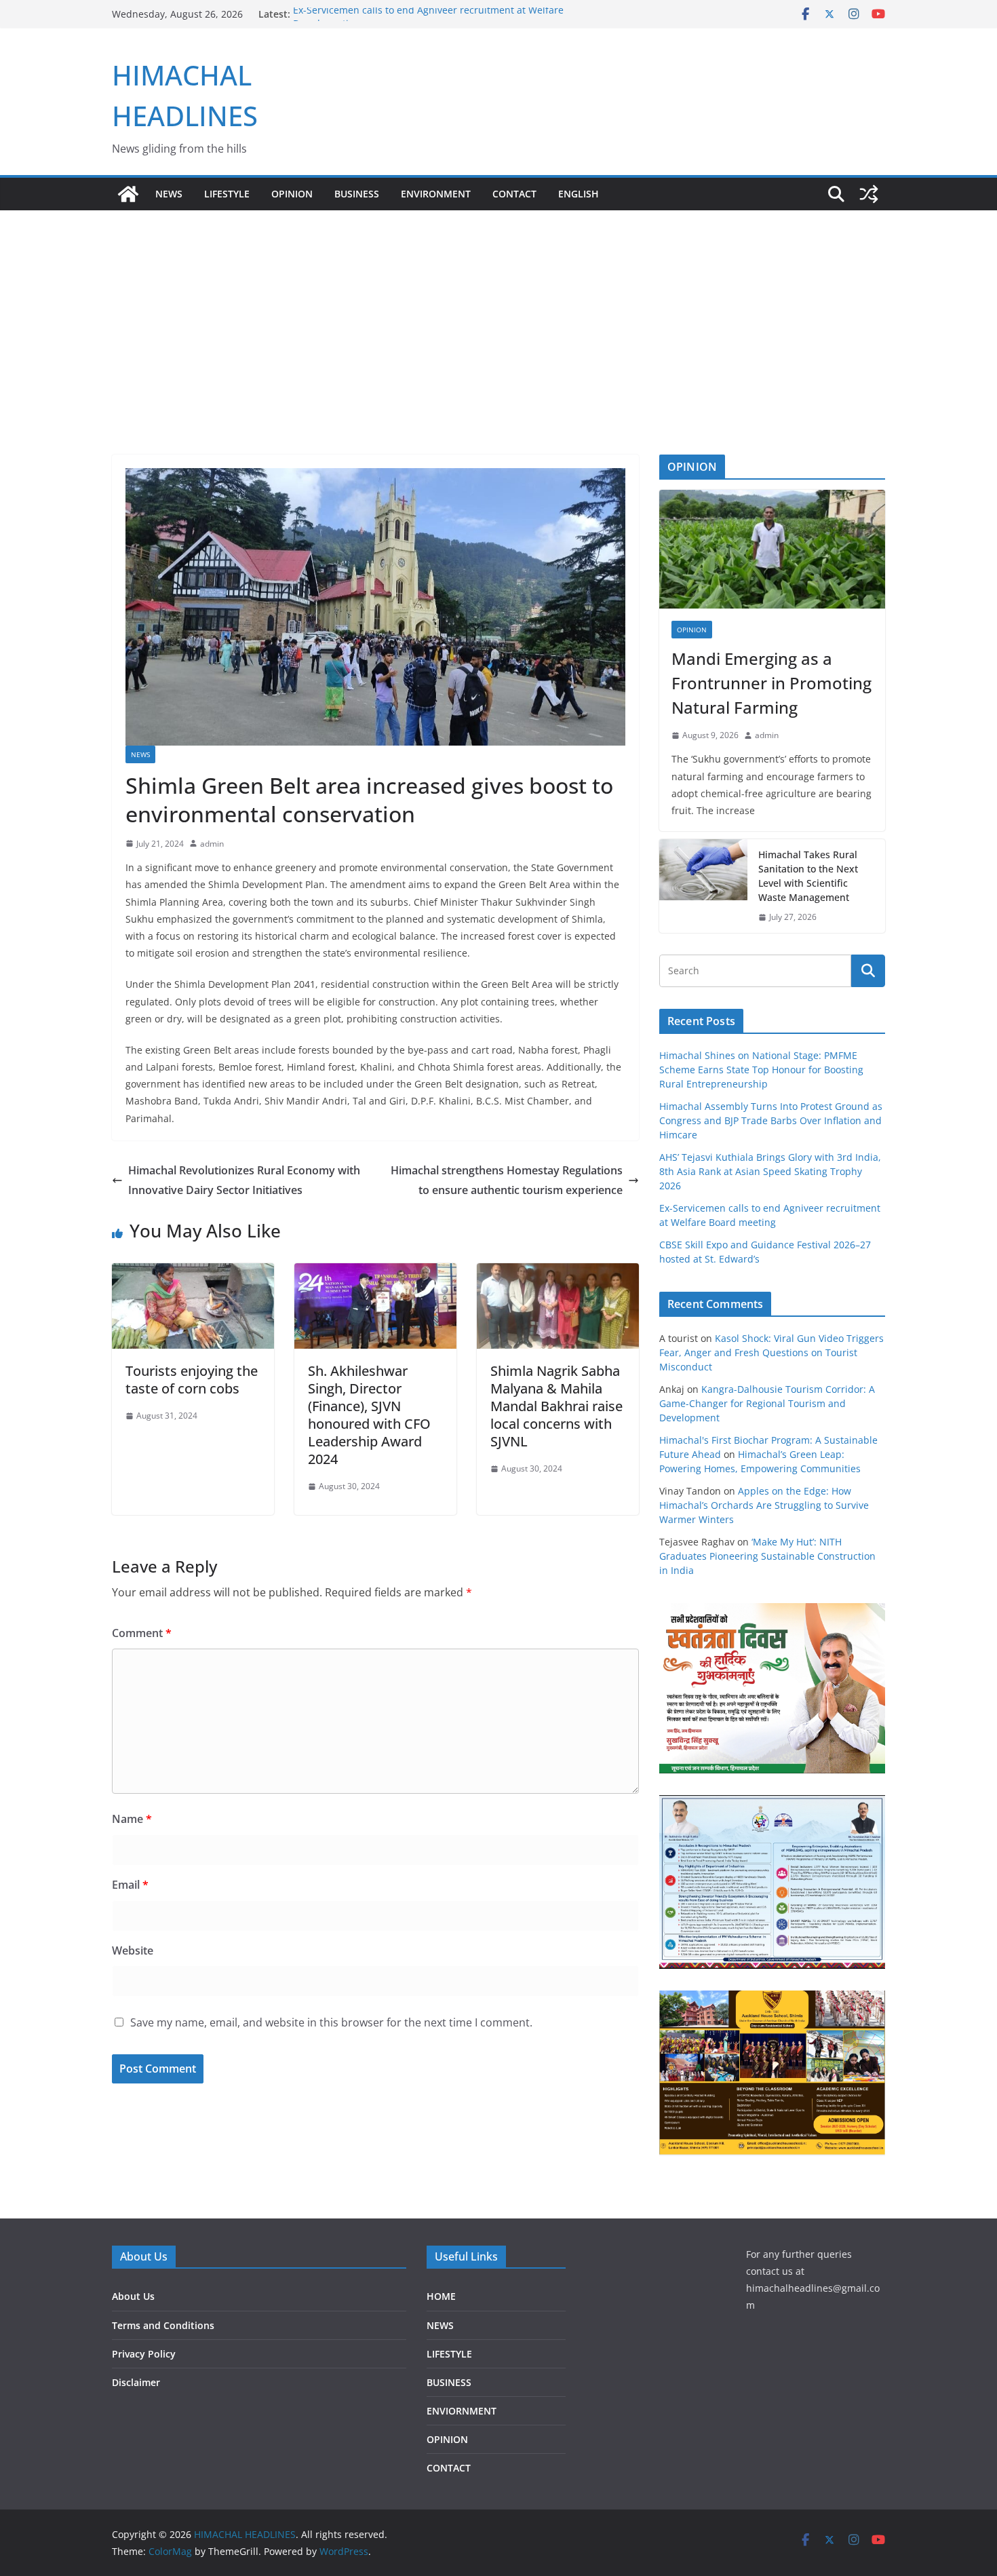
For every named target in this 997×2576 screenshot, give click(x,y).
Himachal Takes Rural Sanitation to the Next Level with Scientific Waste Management (808, 876)
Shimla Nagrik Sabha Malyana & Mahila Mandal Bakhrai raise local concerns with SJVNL (556, 1406)
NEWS (169, 194)
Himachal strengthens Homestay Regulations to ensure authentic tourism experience (507, 1180)
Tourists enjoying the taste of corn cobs (192, 1380)
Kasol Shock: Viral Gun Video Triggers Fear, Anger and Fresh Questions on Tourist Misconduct (771, 1352)
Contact (514, 194)
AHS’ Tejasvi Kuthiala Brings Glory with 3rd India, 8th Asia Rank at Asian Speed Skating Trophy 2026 (770, 1171)
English (579, 194)
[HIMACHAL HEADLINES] (128, 194)
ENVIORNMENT (462, 2411)
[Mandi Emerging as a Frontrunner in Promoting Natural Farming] (772, 549)
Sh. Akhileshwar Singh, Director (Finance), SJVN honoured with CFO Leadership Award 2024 (369, 1415)
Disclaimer (136, 2382)
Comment (142, 1633)
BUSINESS (357, 194)
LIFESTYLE (227, 194)
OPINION (292, 194)
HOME (441, 2296)
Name (132, 1819)
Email (130, 1885)
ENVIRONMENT (436, 194)
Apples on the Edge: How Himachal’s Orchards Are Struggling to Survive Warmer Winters (764, 1505)
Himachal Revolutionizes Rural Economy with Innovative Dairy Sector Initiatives (244, 1180)
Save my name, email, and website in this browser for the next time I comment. (331, 2022)
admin (212, 844)
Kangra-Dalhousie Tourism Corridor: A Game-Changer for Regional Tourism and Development (767, 1403)
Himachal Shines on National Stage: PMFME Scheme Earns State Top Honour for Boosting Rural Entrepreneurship (761, 1070)
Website (133, 1950)
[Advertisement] (498, 312)
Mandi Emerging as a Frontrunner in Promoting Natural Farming (771, 683)
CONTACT (449, 2468)
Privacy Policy (144, 2354)
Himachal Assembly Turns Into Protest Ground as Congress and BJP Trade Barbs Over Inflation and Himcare (771, 1120)
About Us (133, 2296)
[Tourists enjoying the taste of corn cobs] (193, 1273)
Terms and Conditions (163, 2325)
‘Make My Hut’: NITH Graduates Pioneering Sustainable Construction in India (767, 1556)
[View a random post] (869, 194)
